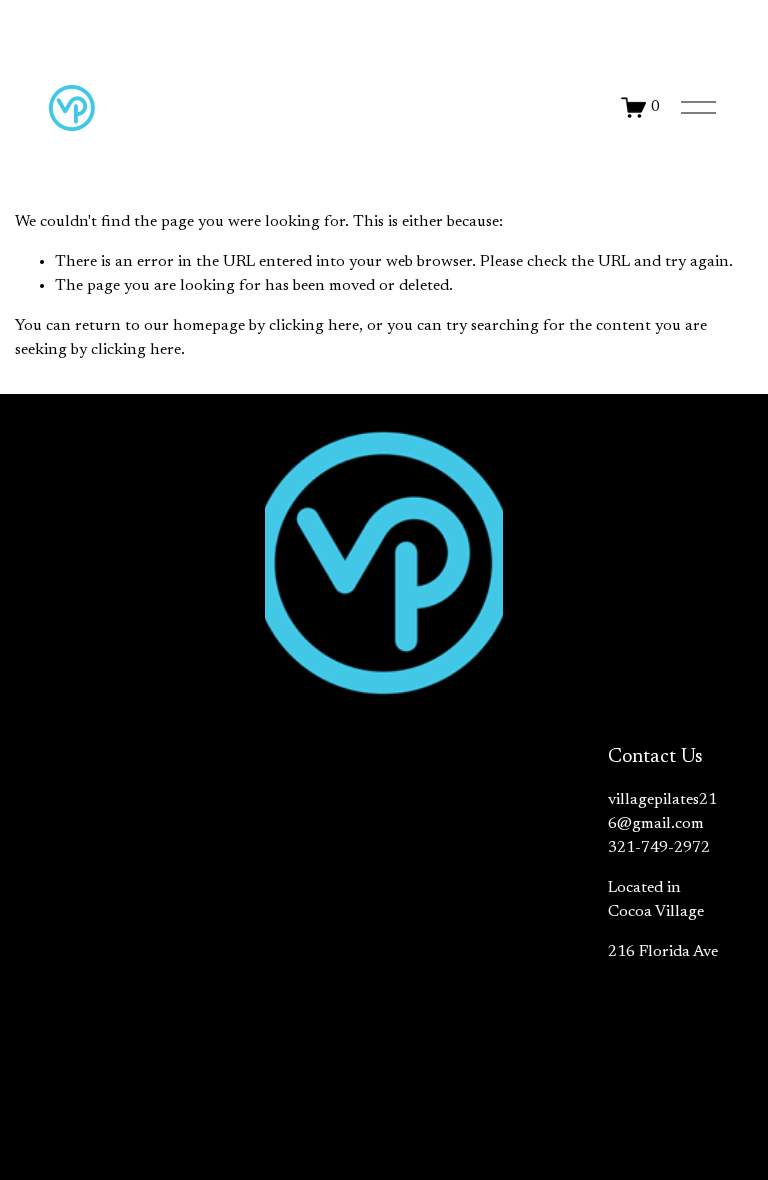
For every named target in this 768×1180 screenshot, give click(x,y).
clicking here (314, 326)
